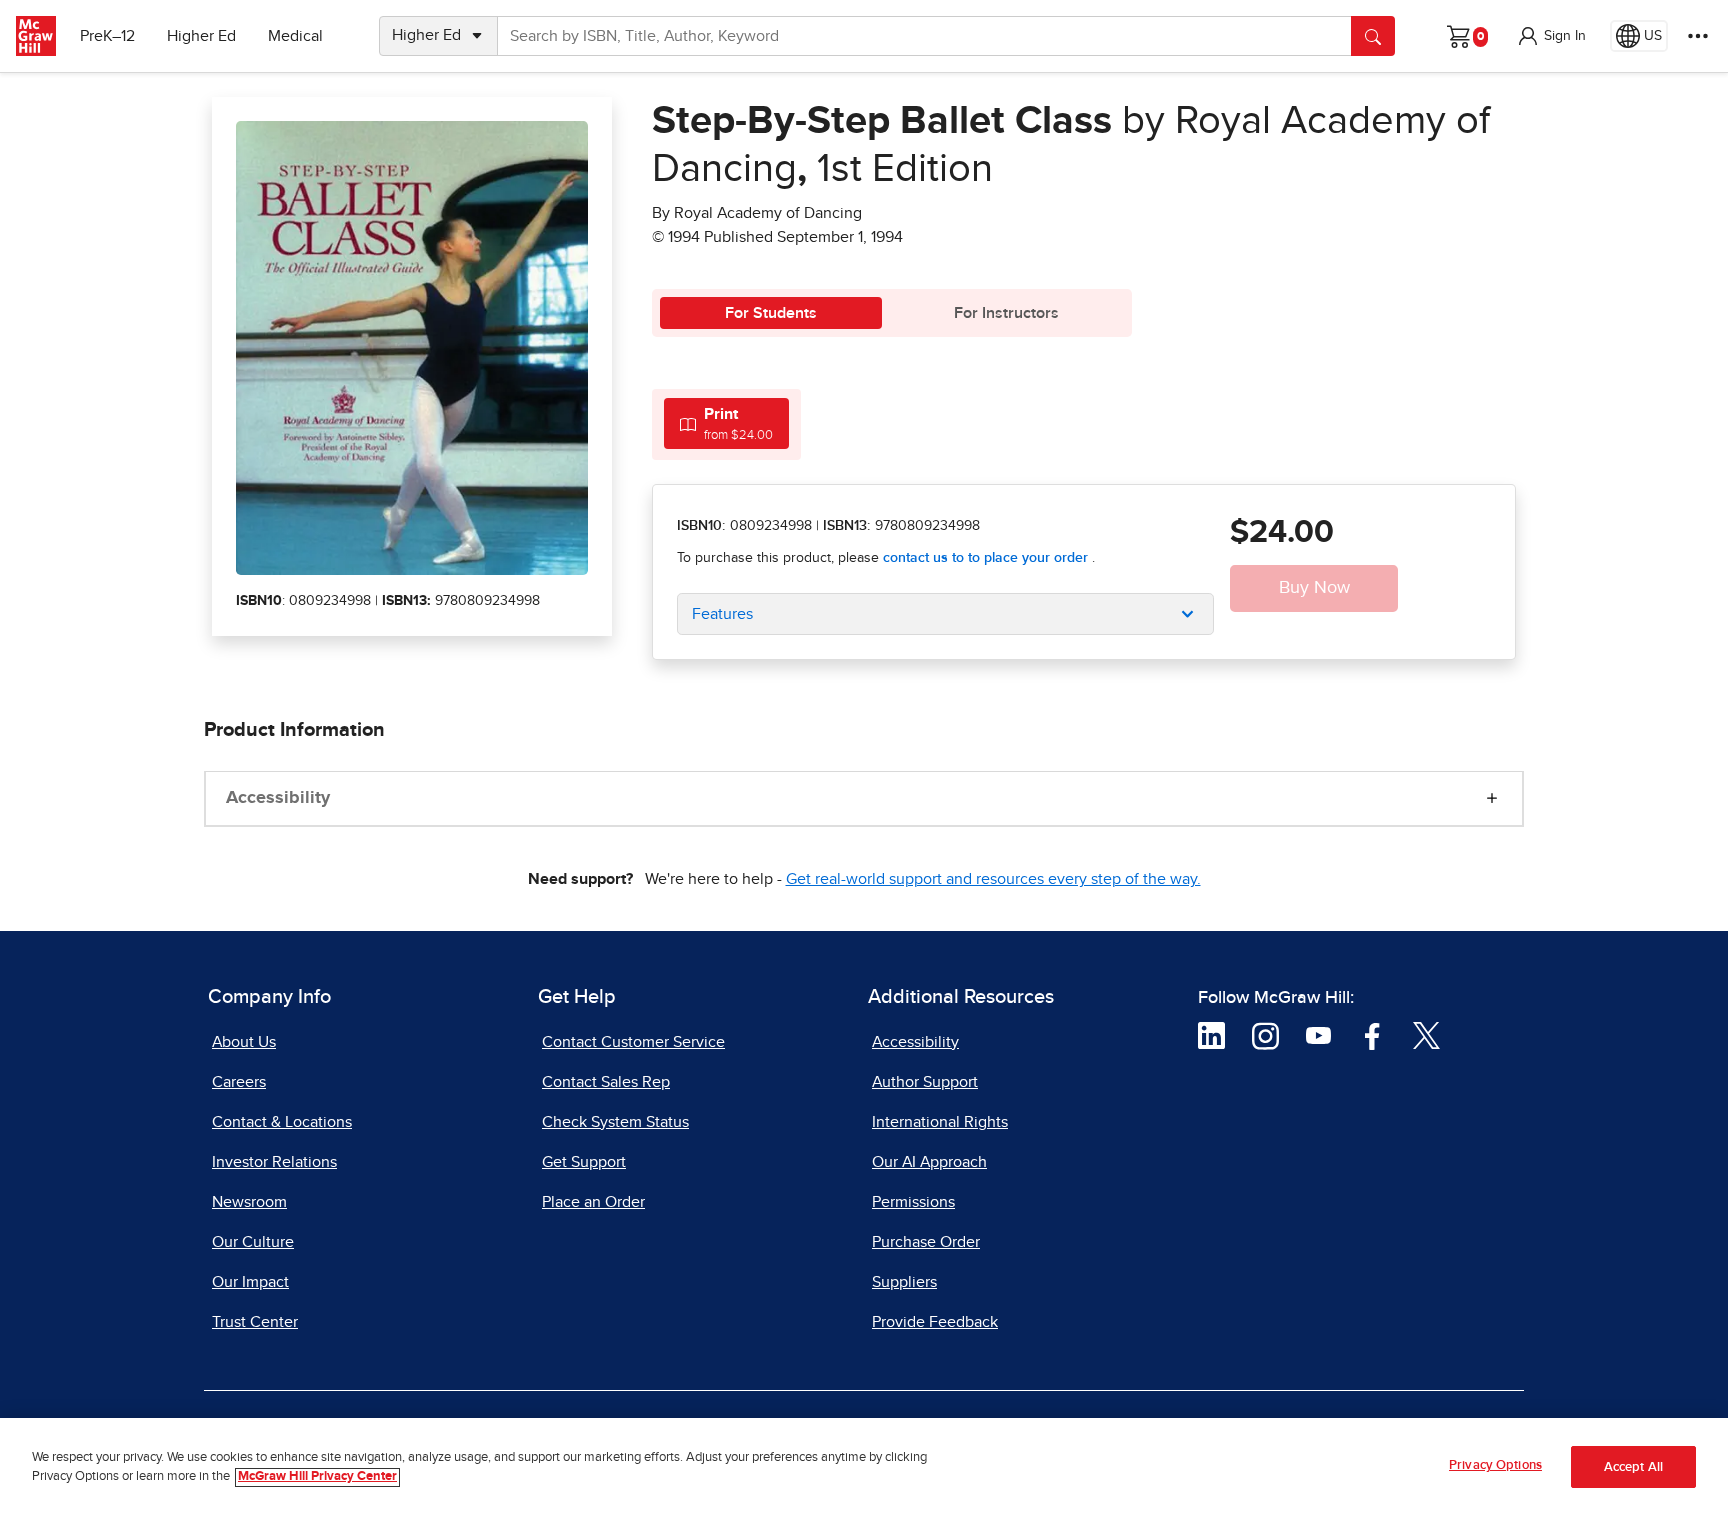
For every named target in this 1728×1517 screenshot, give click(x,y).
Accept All (1633, 1467)
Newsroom (249, 1202)
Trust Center (255, 1322)
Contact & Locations (282, 1122)
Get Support (584, 1162)
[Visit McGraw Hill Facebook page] (1372, 1034)
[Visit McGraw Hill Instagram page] (1265, 1034)
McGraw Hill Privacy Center (317, 1477)
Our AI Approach (929, 1162)
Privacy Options (1495, 1465)
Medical (295, 36)
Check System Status (615, 1122)
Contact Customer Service (633, 1042)
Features (722, 614)
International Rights (940, 1122)
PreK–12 (107, 36)
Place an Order (593, 1202)
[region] (864, 1467)
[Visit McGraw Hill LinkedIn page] (1211, 1034)
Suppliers (904, 1282)
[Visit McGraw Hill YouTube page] (1318, 1034)
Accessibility (278, 798)
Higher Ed (201, 36)
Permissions (913, 1202)
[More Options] (1698, 36)
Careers (239, 1082)
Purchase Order (926, 1242)
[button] (1551, 36)
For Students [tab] (771, 313)
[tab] (726, 423)
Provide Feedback (935, 1322)
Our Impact (250, 1282)
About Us (244, 1042)
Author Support (925, 1082)
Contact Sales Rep (606, 1082)
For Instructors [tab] (1006, 313)
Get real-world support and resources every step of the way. (993, 879)
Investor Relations (274, 1162)
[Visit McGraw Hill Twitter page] (1426, 1034)
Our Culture (253, 1242)
